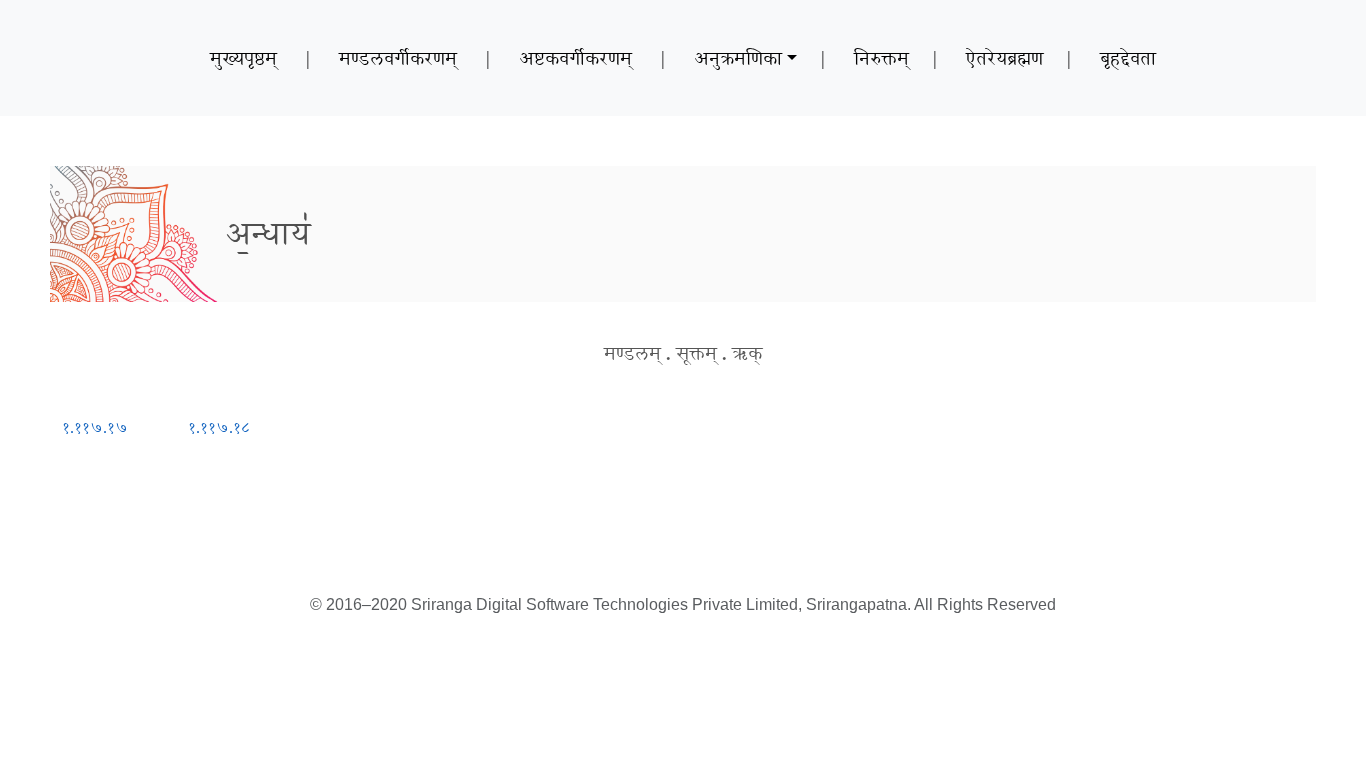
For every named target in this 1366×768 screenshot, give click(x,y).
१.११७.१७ (95, 427)
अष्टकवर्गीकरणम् (575, 58)
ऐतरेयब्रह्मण (1004, 58)
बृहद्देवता (1128, 58)
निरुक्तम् (881, 58)
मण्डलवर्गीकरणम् (398, 58)
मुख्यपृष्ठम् (243, 58)
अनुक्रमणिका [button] (738, 58)
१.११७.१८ (219, 427)
